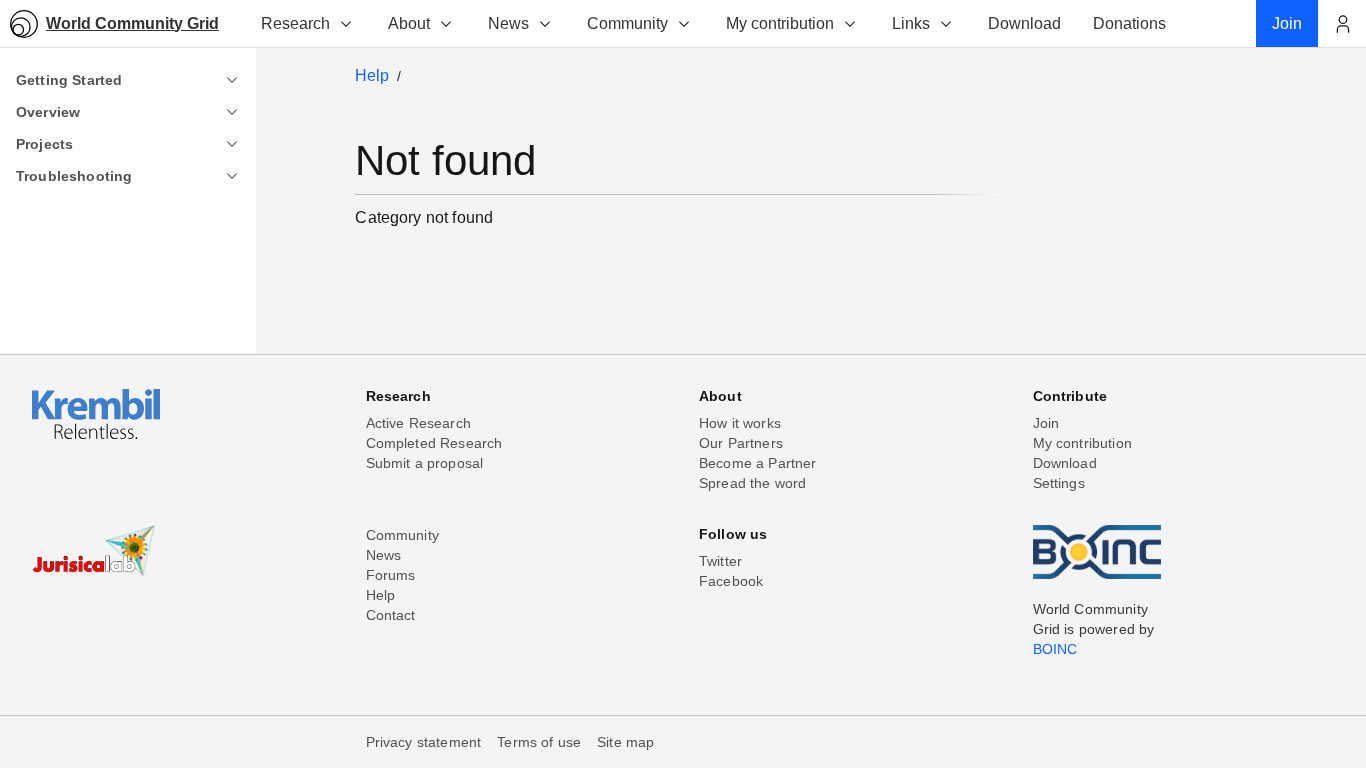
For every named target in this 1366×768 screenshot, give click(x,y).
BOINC (1055, 649)
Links (911, 23)
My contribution (780, 23)
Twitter (720, 561)
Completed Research (434, 443)
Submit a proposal (425, 463)
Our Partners (741, 443)
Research (295, 23)
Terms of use (539, 742)
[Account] (1342, 24)
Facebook (731, 581)
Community (627, 23)
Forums (391, 575)
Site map (625, 742)
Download (1065, 463)
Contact (391, 615)
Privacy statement (424, 742)
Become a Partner (758, 463)
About (409, 23)
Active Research (418, 423)
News (508, 23)
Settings (1059, 483)
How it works (740, 423)
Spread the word (752, 483)
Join (1046, 423)
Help (372, 75)
